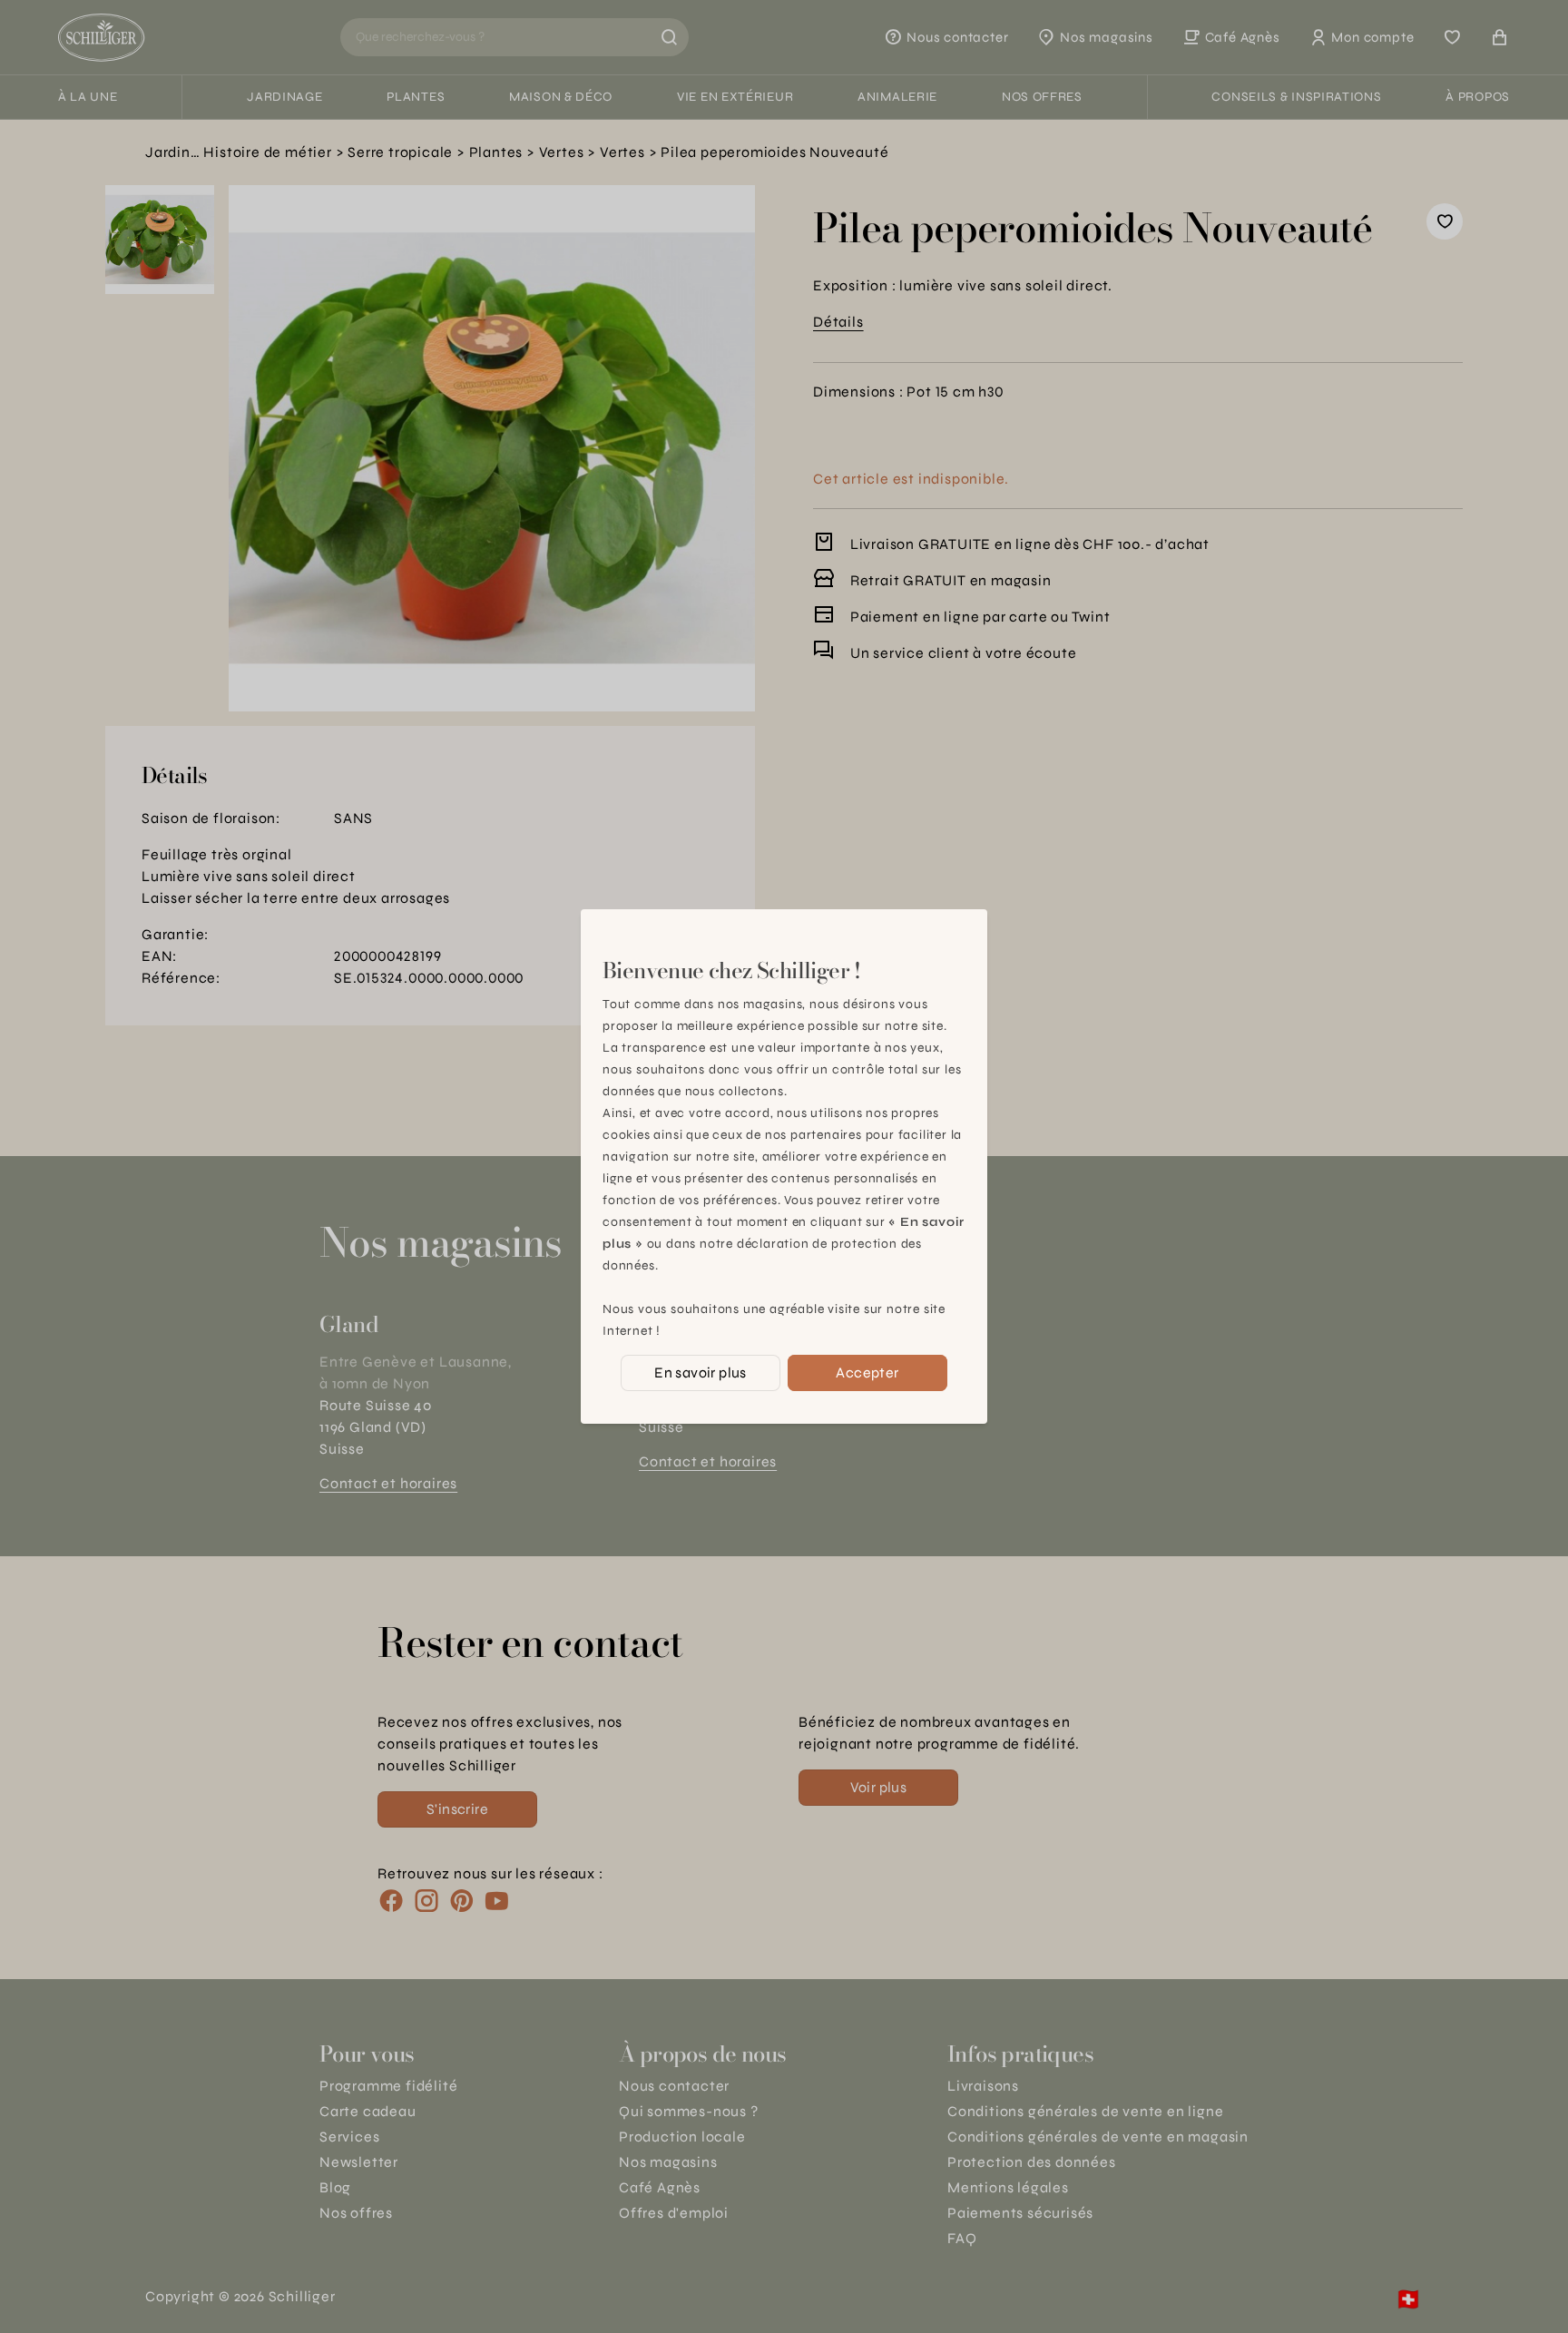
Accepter (867, 1372)
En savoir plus (701, 1372)
